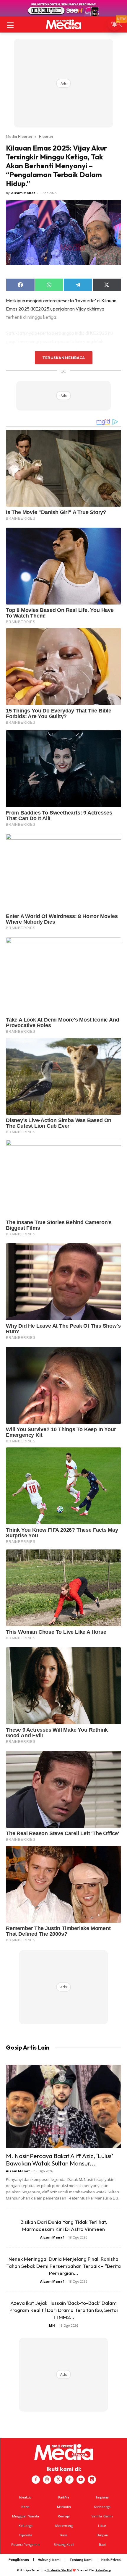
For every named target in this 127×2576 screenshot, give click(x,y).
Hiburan (46, 136)
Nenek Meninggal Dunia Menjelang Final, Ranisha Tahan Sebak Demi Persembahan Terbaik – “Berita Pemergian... (63, 2266)
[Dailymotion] (92, 2480)
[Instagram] (47, 2480)
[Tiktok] (69, 2480)
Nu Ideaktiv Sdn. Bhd (59, 2570)
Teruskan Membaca (63, 358)
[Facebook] (36, 2480)
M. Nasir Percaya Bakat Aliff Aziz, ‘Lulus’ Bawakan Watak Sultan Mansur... (60, 2159)
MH (52, 2325)
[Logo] (63, 24)
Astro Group (103, 2570)
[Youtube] (81, 2480)
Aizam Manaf (23, 193)
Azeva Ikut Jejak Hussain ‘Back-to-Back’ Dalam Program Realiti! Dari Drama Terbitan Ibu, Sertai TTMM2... (64, 2310)
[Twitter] (58, 2480)
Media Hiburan (19, 136)
